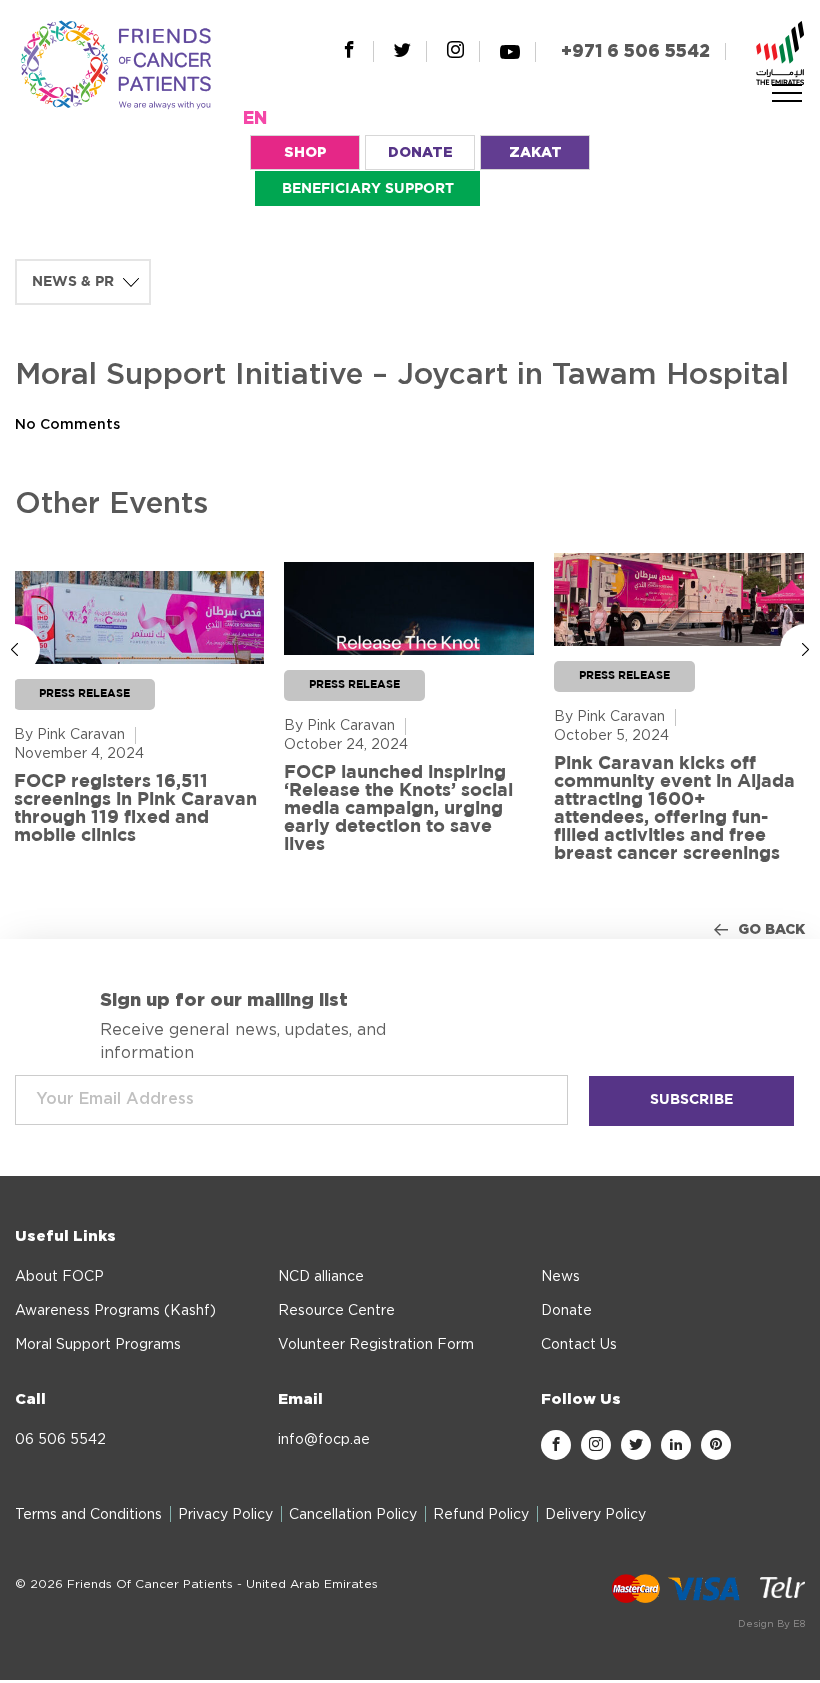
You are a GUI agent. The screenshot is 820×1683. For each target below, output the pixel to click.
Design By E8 (771, 1624)
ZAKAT (535, 153)
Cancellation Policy (353, 1515)
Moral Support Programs (98, 1345)
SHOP (305, 153)
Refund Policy (481, 1515)
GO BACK (771, 930)
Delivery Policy (595, 1515)
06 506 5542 (60, 1440)
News (560, 1277)
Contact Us (579, 1345)
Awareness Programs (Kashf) (115, 1311)
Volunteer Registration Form (376, 1345)
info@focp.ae (324, 1440)
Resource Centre (336, 1311)
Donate (566, 1311)
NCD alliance (321, 1277)
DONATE (420, 153)
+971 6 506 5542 (635, 51)
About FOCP (59, 1277)
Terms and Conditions (88, 1515)
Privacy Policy (225, 1515)
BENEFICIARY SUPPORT (368, 189)
